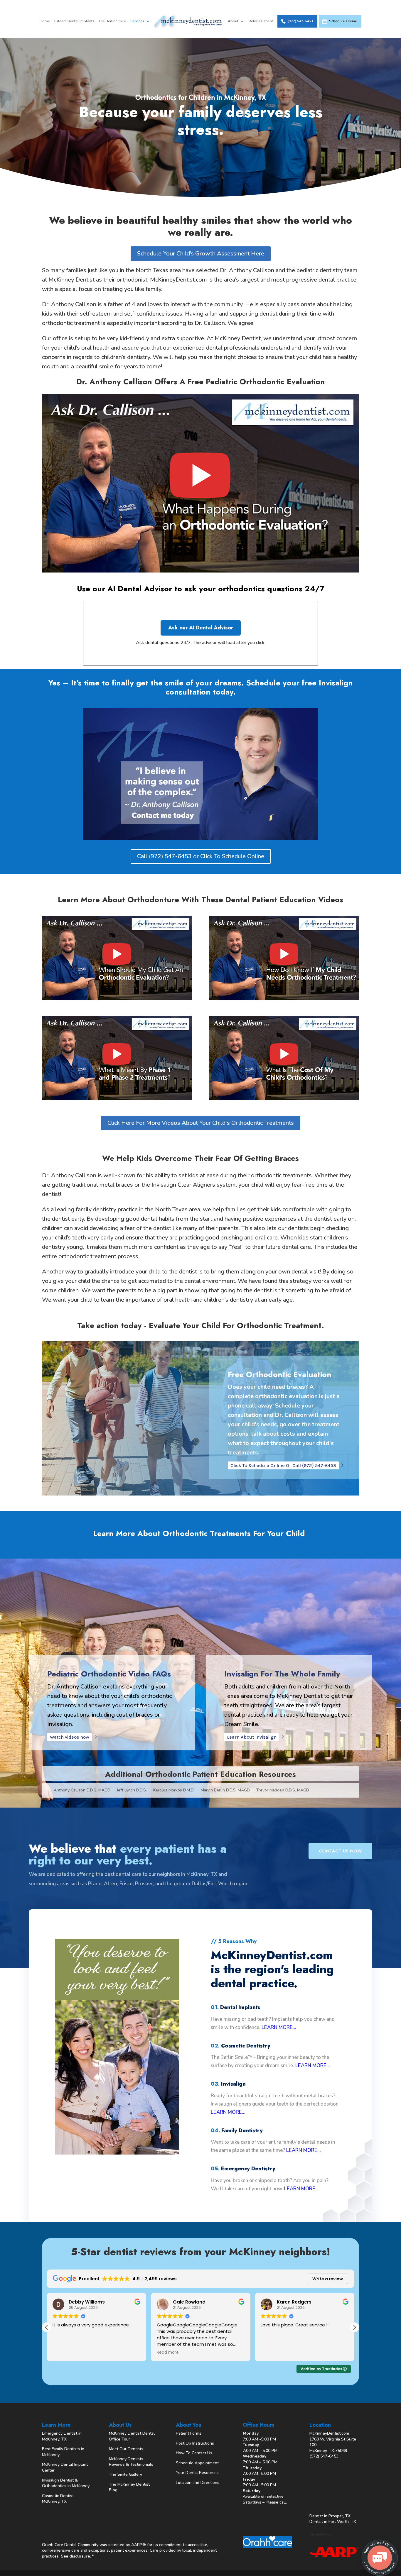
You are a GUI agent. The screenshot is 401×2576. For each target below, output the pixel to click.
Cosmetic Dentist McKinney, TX (58, 2499)
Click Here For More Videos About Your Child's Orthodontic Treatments (201, 1123)
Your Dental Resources (197, 2473)
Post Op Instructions (195, 2443)
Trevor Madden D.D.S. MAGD (283, 1791)
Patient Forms (189, 2433)
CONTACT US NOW (340, 1851)
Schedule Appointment (197, 2463)
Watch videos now (70, 1737)
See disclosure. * (77, 2556)
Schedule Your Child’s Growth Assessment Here (201, 254)
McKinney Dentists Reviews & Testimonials (131, 2462)
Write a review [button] (328, 2279)
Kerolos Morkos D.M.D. (174, 1791)
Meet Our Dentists (126, 2449)
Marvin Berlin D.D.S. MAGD (225, 1791)
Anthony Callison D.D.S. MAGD (82, 1791)
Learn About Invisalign (252, 1737)
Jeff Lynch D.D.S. (132, 1791)
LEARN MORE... (279, 2027)
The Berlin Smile (112, 21)
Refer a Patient (261, 21)
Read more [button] (64, 2353)
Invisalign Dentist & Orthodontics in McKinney (66, 2483)
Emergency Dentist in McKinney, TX (62, 2436)
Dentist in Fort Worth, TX (333, 2522)
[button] (354, 2327)
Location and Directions (198, 2483)
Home (45, 21)
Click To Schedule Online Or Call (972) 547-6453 (283, 1465)
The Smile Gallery (125, 2474)
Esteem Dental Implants (74, 21)
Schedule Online (343, 21)
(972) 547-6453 (300, 21)
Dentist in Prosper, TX (330, 2516)
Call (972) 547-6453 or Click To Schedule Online (201, 856)
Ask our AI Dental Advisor (201, 628)
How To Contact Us (194, 2453)
